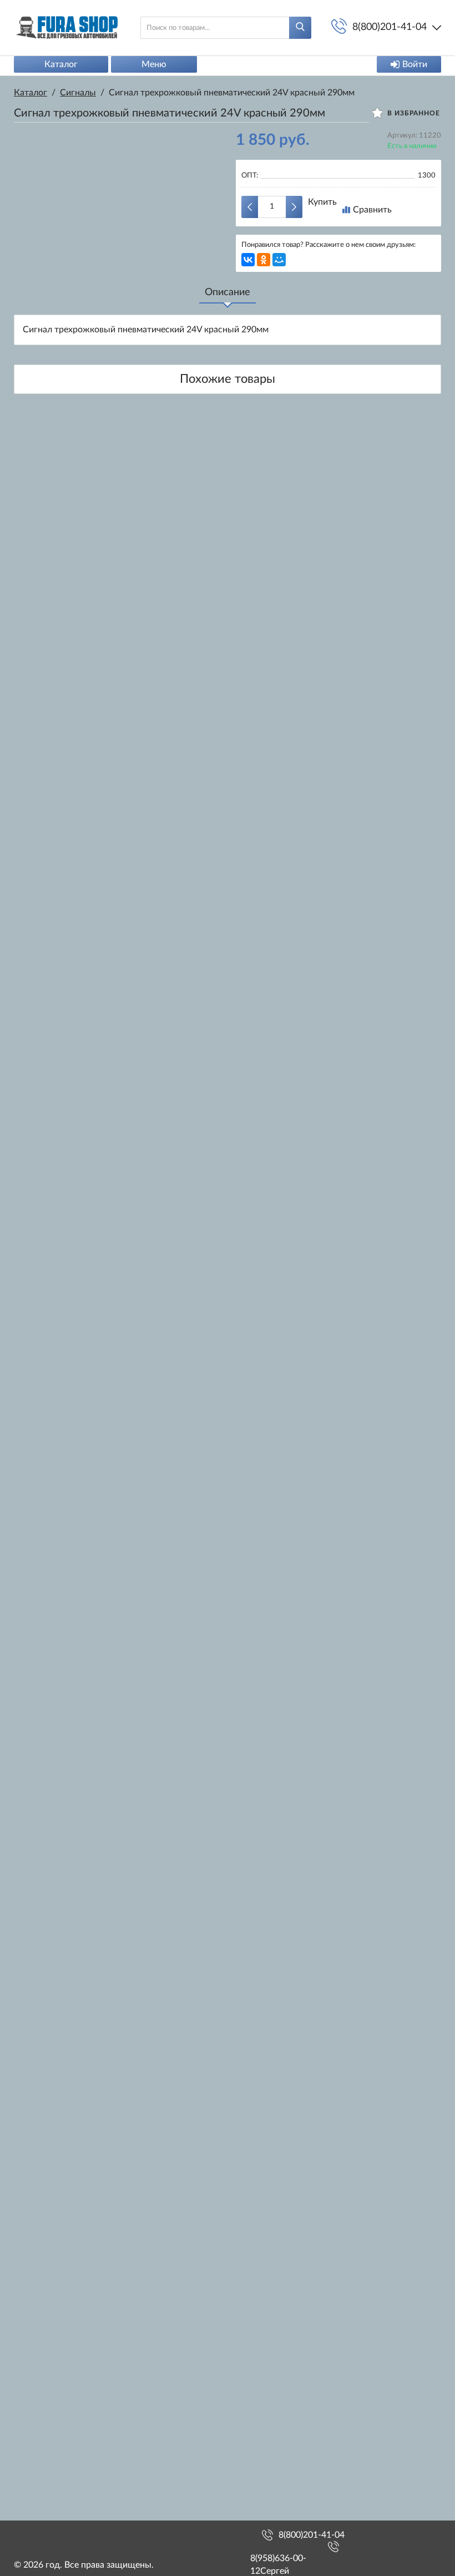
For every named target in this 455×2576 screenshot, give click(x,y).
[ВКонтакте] (248, 260)
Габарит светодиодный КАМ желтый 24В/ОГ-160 (83, 2048)
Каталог (61, 64)
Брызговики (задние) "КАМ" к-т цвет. (83, 716)
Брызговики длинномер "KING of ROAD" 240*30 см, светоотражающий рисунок (83, 2411)
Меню (154, 64)
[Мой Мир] (279, 260)
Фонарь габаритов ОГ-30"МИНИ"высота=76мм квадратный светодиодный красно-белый (83, 903)
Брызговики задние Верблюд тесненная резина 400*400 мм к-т (83, 1282)
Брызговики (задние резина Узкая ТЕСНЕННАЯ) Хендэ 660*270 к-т (83, 1476)
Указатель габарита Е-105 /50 (83, 2226)
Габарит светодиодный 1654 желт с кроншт (83, 1867)
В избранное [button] (413, 113)
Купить (322, 202)
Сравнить (372, 210)
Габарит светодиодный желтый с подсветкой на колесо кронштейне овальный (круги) (83, 1675)
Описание (228, 292)
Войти (415, 64)
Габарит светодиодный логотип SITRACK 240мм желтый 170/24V (83, 535)
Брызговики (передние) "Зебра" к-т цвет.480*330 (83, 1096)
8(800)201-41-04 (312, 2535)
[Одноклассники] (264, 260)
